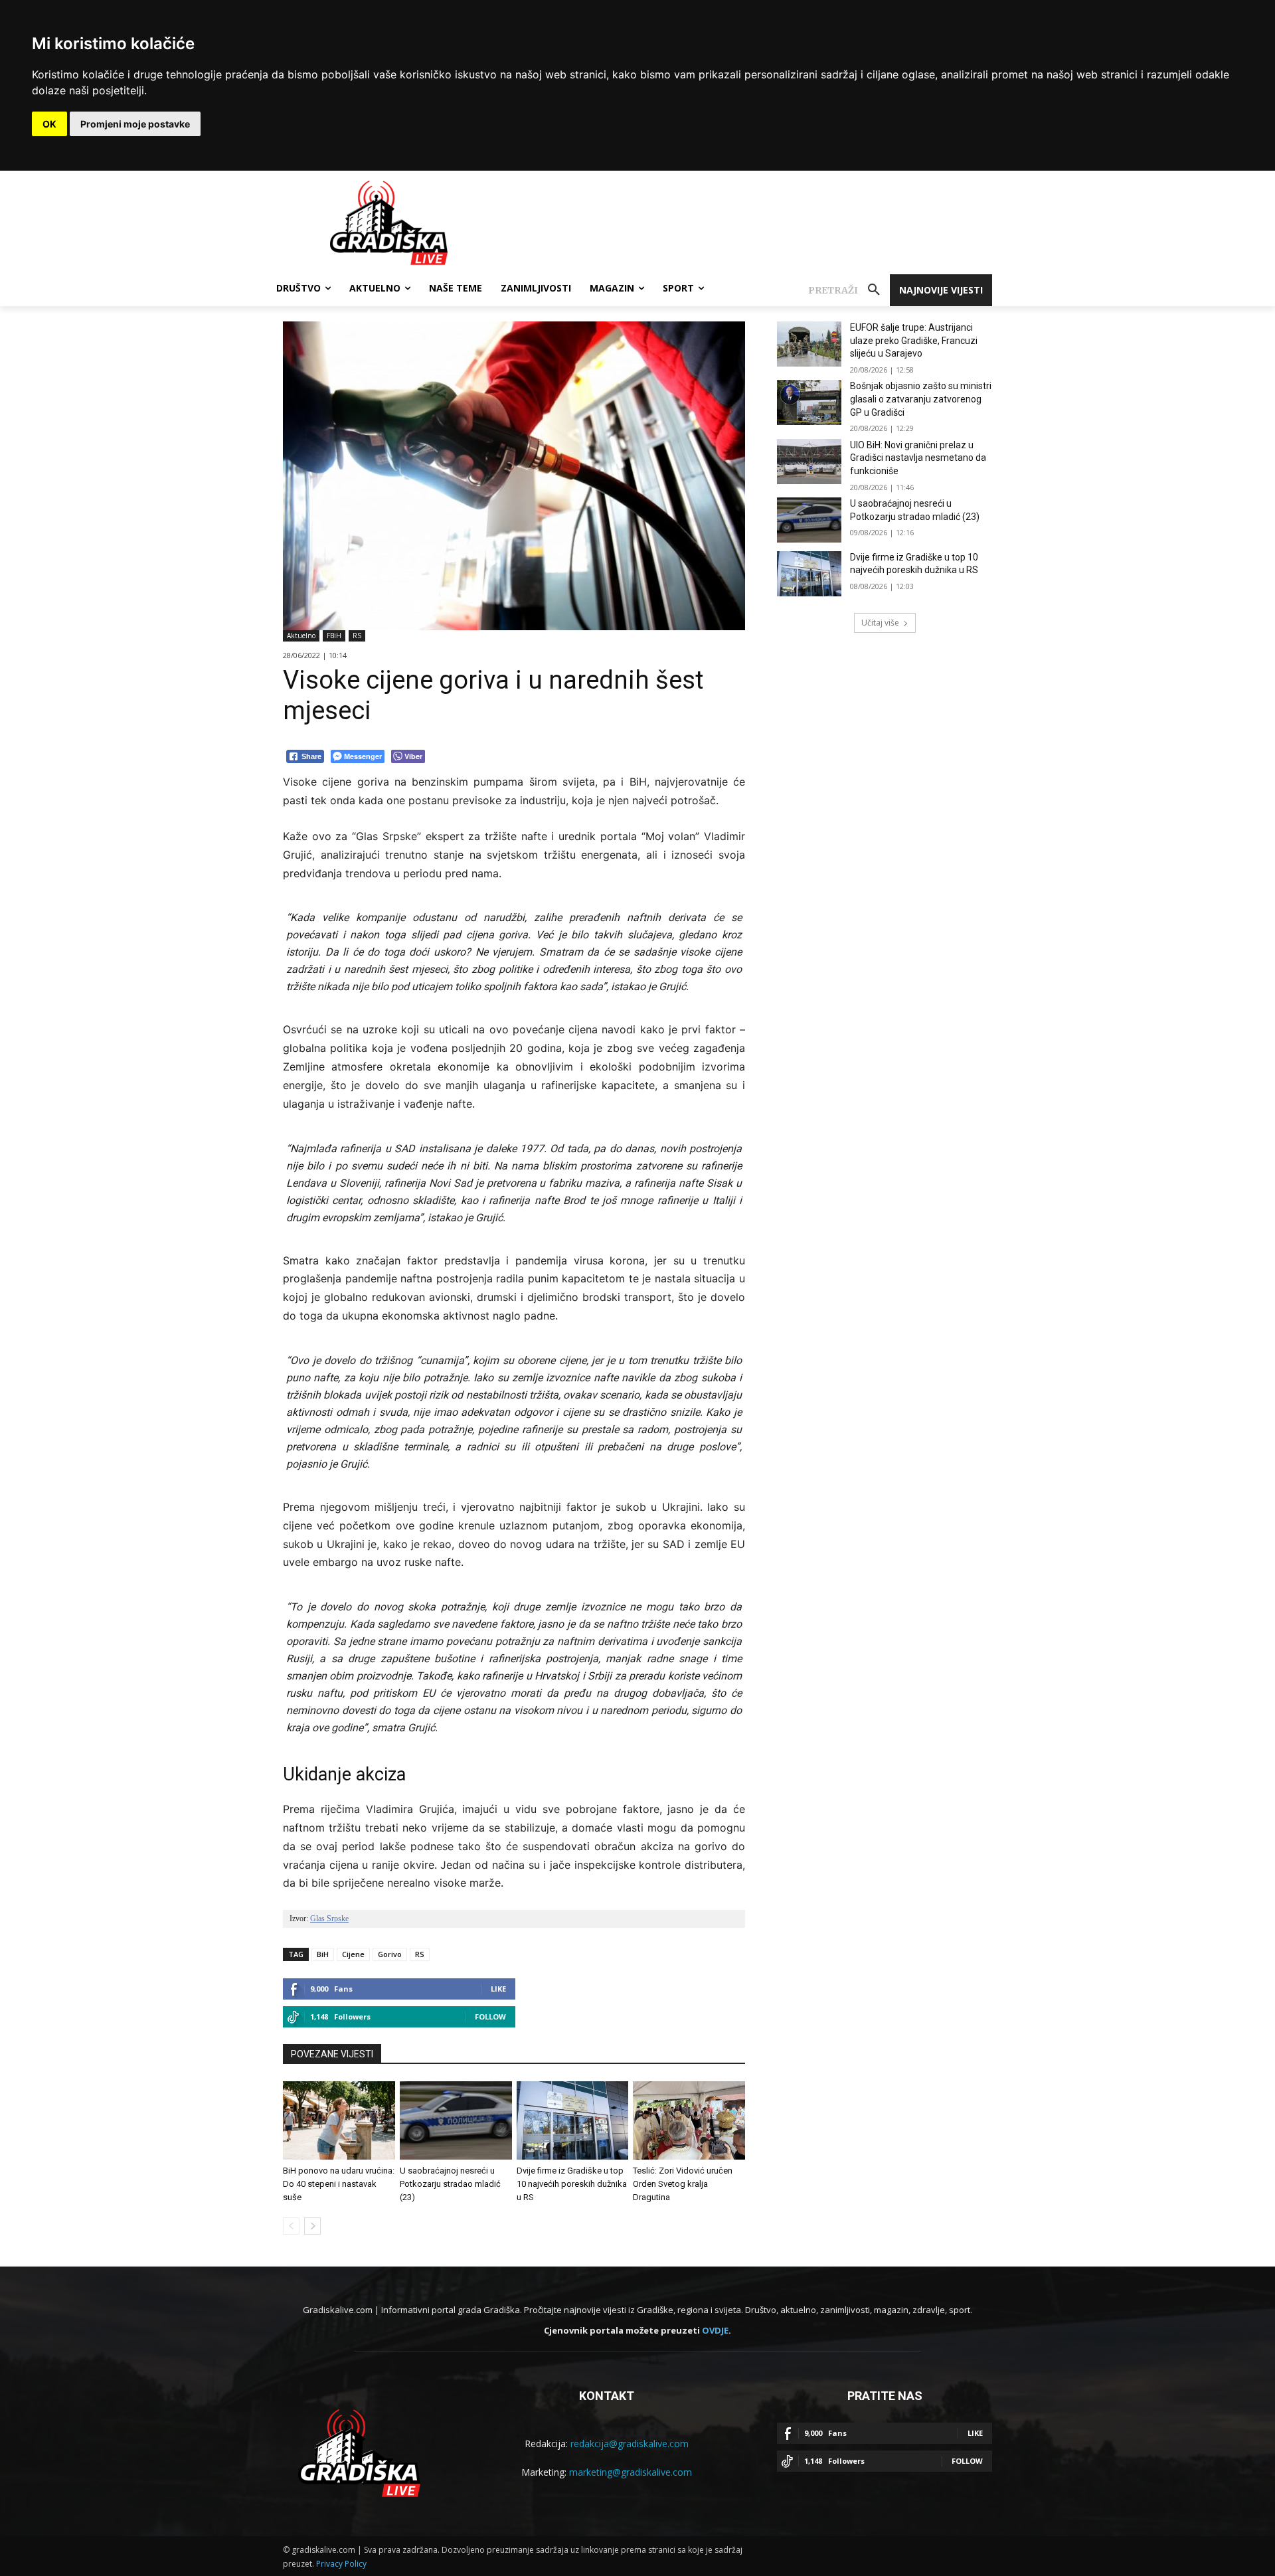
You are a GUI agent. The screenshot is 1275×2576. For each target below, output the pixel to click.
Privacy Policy (341, 2564)
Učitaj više (880, 623)
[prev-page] (291, 2226)
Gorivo (390, 1954)
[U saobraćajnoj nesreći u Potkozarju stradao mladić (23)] (456, 2120)
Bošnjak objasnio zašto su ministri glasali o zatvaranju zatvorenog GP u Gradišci (921, 399)
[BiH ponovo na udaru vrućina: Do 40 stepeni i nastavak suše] (339, 2120)
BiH (323, 1954)
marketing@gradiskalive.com (631, 2472)
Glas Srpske (329, 1919)
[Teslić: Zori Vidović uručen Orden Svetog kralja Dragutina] (689, 2120)
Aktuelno (301, 636)
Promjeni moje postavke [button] (135, 124)
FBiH (334, 636)
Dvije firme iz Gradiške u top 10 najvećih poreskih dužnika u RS (572, 2184)
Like (498, 1989)
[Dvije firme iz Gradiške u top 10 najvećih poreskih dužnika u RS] (573, 2120)
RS (357, 636)
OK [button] (49, 124)
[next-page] (312, 2226)
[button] (849, 290)
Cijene (353, 1954)
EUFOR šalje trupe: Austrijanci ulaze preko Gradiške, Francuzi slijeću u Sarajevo (914, 340)
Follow (490, 2017)
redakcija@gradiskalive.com (630, 2444)
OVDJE (715, 2330)
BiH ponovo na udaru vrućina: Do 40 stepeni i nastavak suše (339, 2184)
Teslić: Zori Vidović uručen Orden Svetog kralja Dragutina (683, 2184)
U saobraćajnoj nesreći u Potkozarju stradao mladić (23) (450, 2184)
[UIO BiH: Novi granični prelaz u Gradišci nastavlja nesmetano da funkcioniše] (809, 462)
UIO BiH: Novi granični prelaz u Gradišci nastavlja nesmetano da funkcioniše (918, 458)
